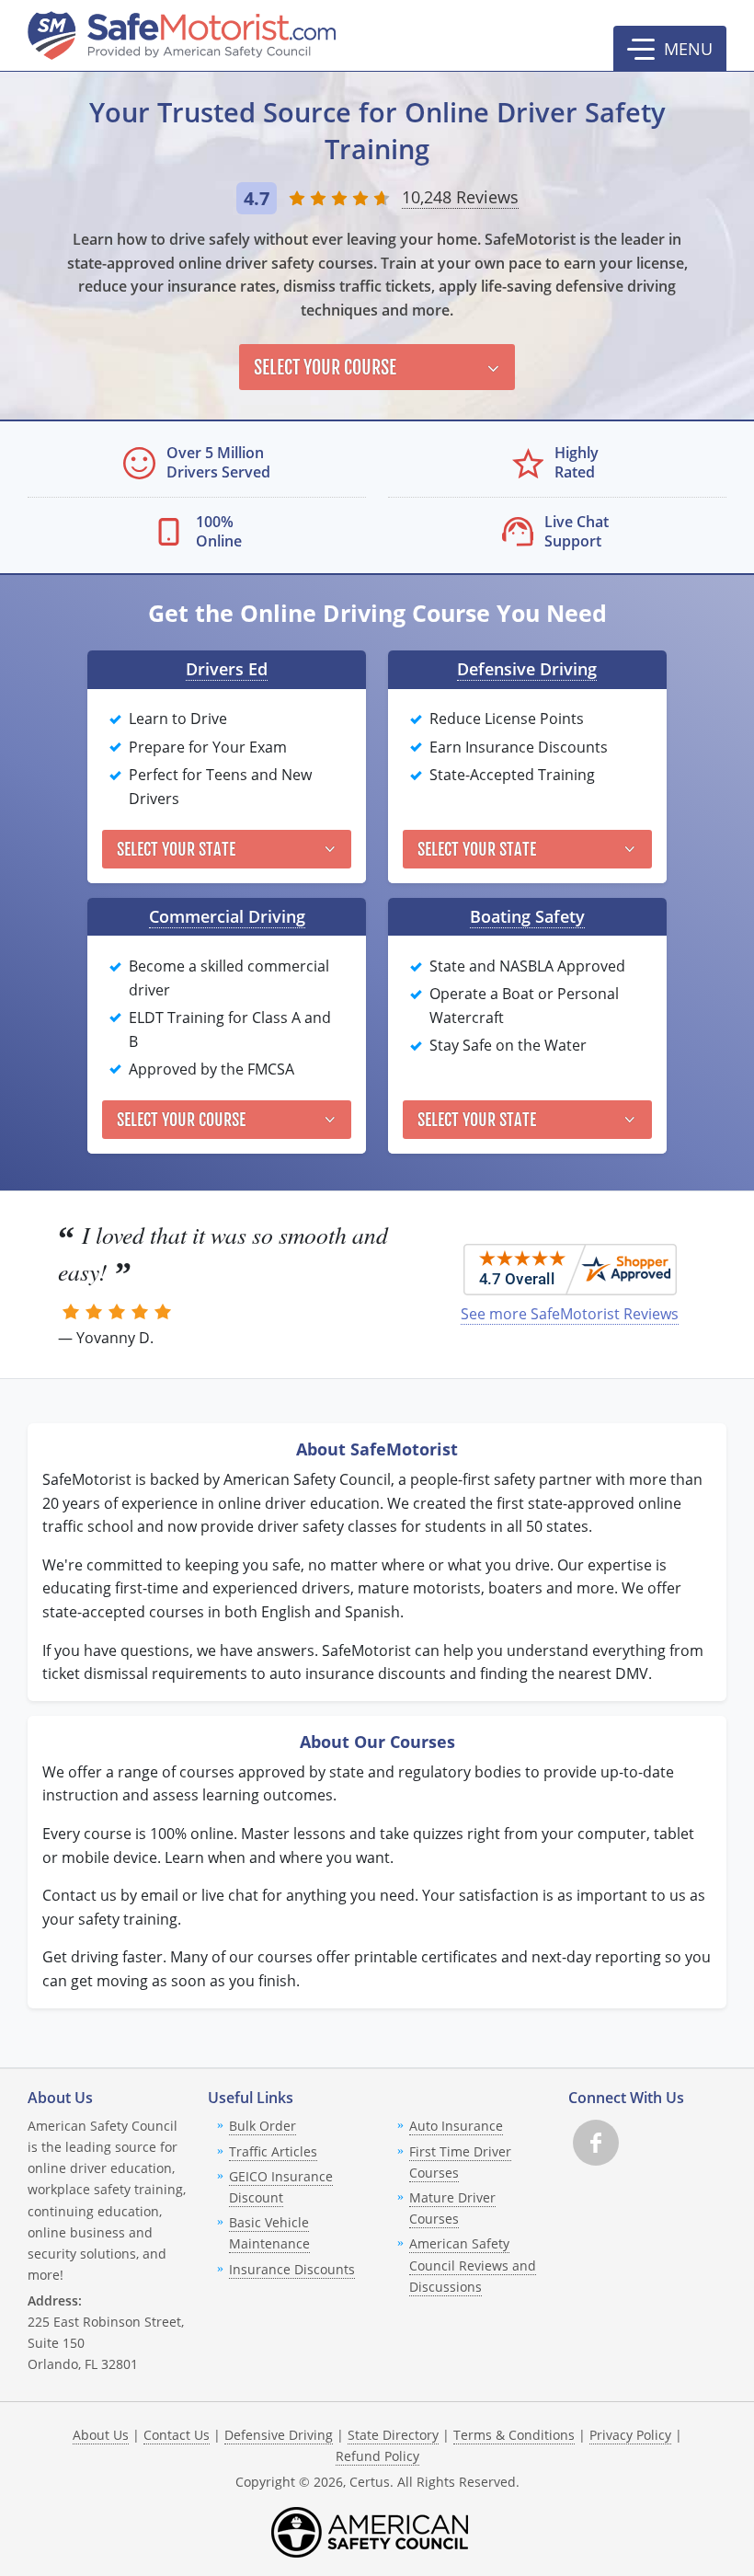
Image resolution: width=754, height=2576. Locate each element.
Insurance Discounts (292, 2269)
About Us (101, 2435)
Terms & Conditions (514, 2435)
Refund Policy (377, 2456)
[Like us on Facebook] (596, 2143)
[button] (670, 49)
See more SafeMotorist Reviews (570, 1314)
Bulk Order (263, 2126)
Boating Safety (527, 916)
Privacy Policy (630, 2435)
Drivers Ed (227, 669)
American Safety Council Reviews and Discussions (473, 2265)
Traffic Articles (273, 2151)
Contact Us (177, 2435)
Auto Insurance (456, 2126)
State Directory (393, 2435)
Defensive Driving (527, 669)
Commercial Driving (227, 916)
